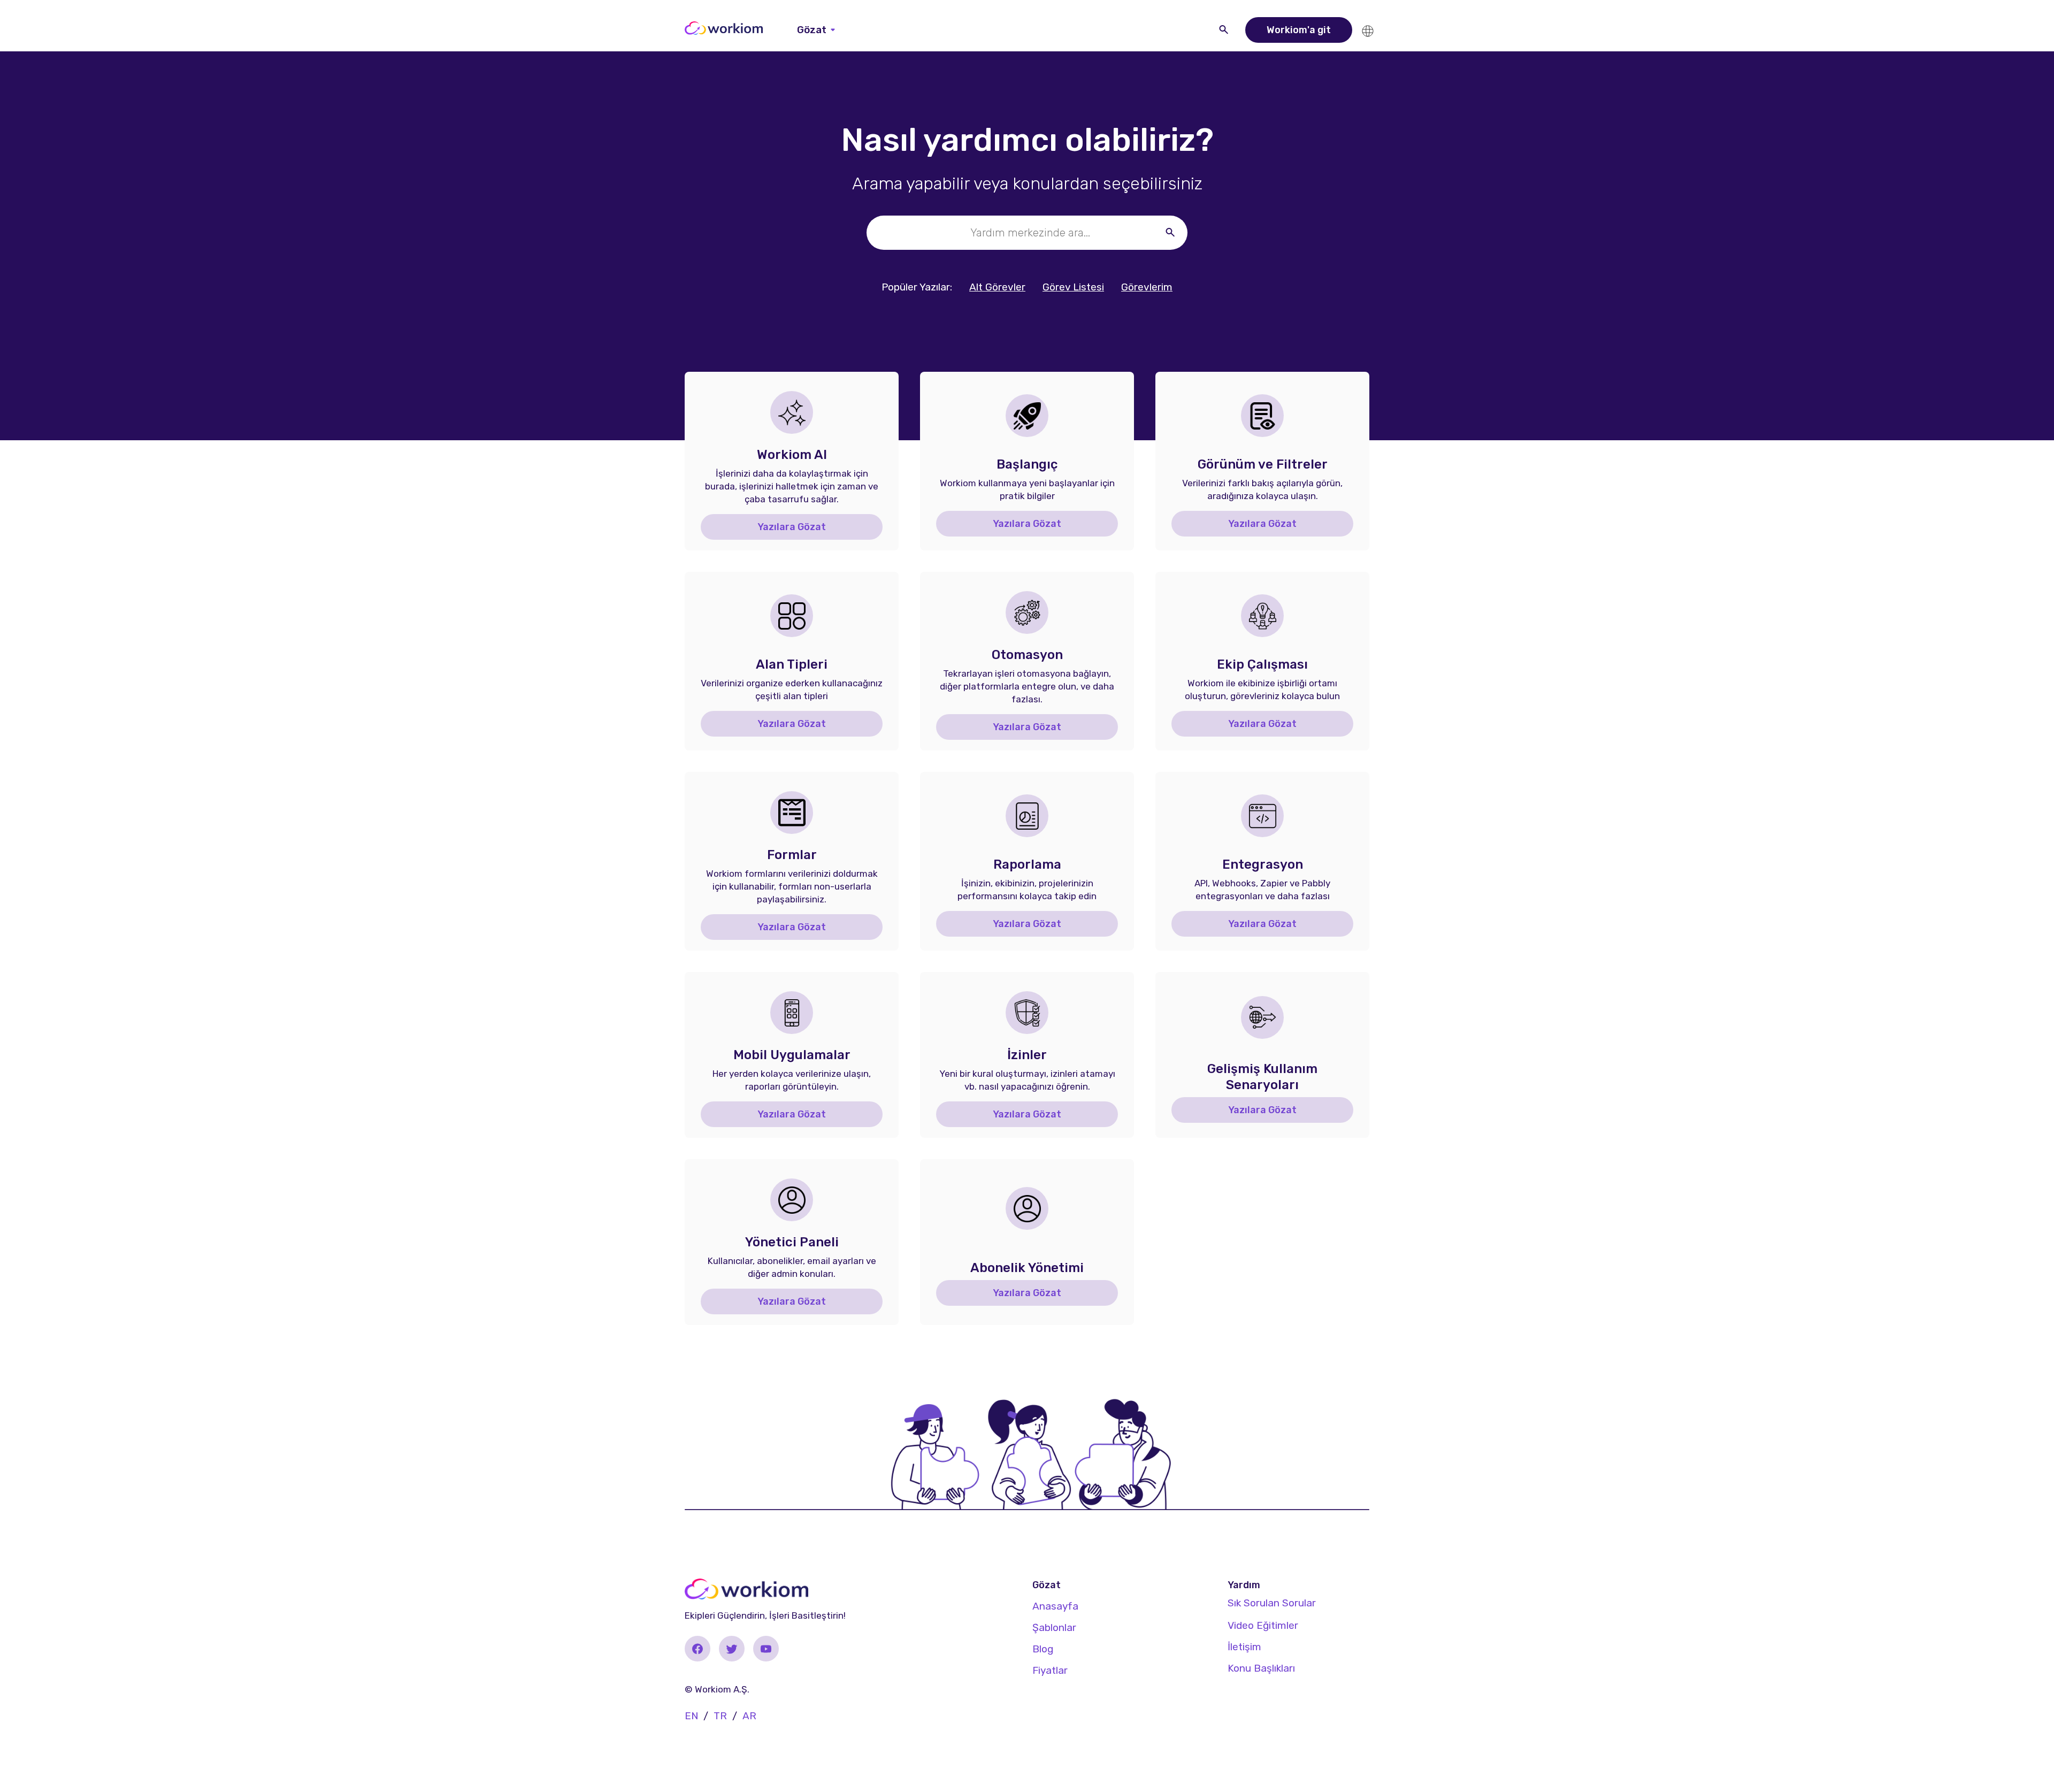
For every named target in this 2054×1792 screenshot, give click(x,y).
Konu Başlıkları (1261, 1668)
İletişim (1244, 1647)
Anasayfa (1055, 1606)
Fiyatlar (1050, 1670)
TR (720, 1716)
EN (691, 1716)
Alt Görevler (997, 287)
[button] (816, 30)
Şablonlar (1054, 1628)
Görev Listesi (1073, 287)
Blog (1043, 1649)
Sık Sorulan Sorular (1272, 1603)
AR (749, 1716)
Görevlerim (1147, 287)
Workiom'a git (1299, 30)
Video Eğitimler (1263, 1625)
